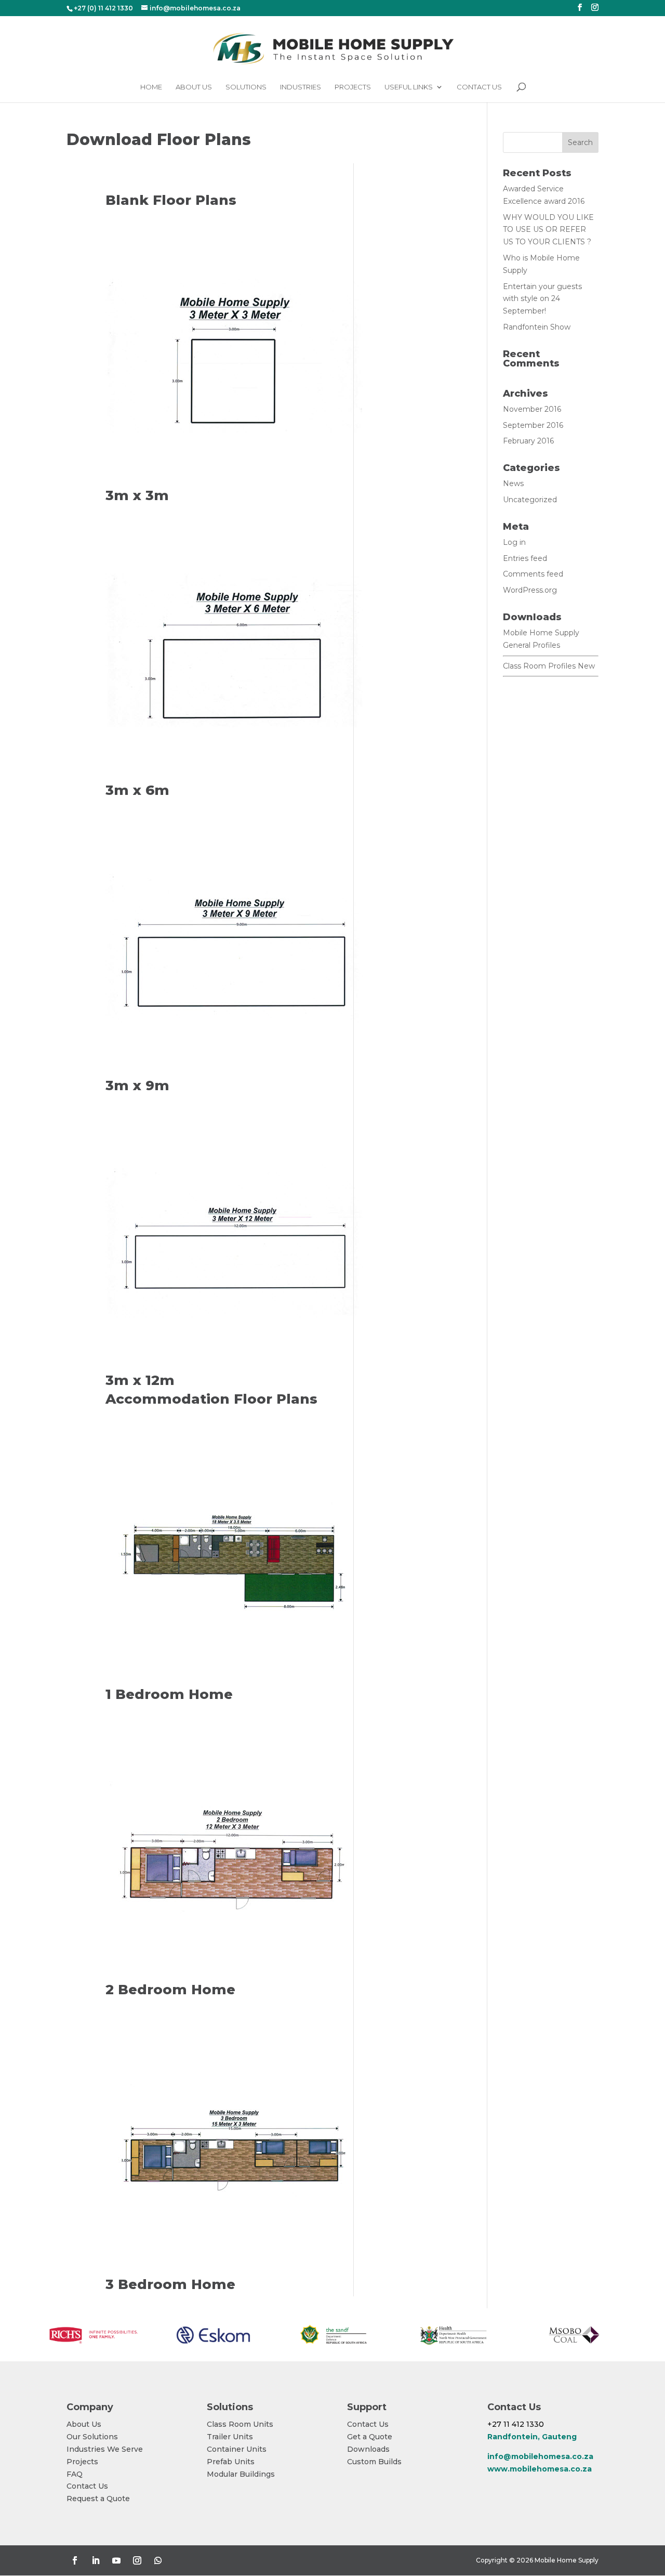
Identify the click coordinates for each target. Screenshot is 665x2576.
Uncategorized (530, 500)
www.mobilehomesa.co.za (540, 2469)
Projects (353, 87)
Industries (301, 87)
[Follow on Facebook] (75, 2560)
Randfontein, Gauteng (532, 2437)
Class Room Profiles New (549, 666)
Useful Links (409, 87)
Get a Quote (370, 2437)
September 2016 (533, 425)
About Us (194, 87)
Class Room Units (240, 2424)
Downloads (368, 2449)
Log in (514, 542)
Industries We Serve (105, 2449)
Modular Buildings (241, 2474)
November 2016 (532, 409)
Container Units (237, 2449)
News (513, 483)
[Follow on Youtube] (116, 2560)
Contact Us (479, 87)
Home (151, 87)
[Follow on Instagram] (137, 2560)
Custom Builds (374, 2462)
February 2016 (528, 441)
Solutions (246, 87)
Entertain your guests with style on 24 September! (542, 299)
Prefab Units (231, 2462)
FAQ (75, 2474)
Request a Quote (98, 2499)
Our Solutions (92, 2437)
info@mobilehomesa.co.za (540, 2456)
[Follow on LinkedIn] (96, 2560)
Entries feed (525, 558)
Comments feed (533, 574)
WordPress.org (530, 590)
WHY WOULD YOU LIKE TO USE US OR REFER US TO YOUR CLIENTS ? (548, 230)
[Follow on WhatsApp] (158, 2560)
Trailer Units (230, 2437)
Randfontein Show (537, 327)
